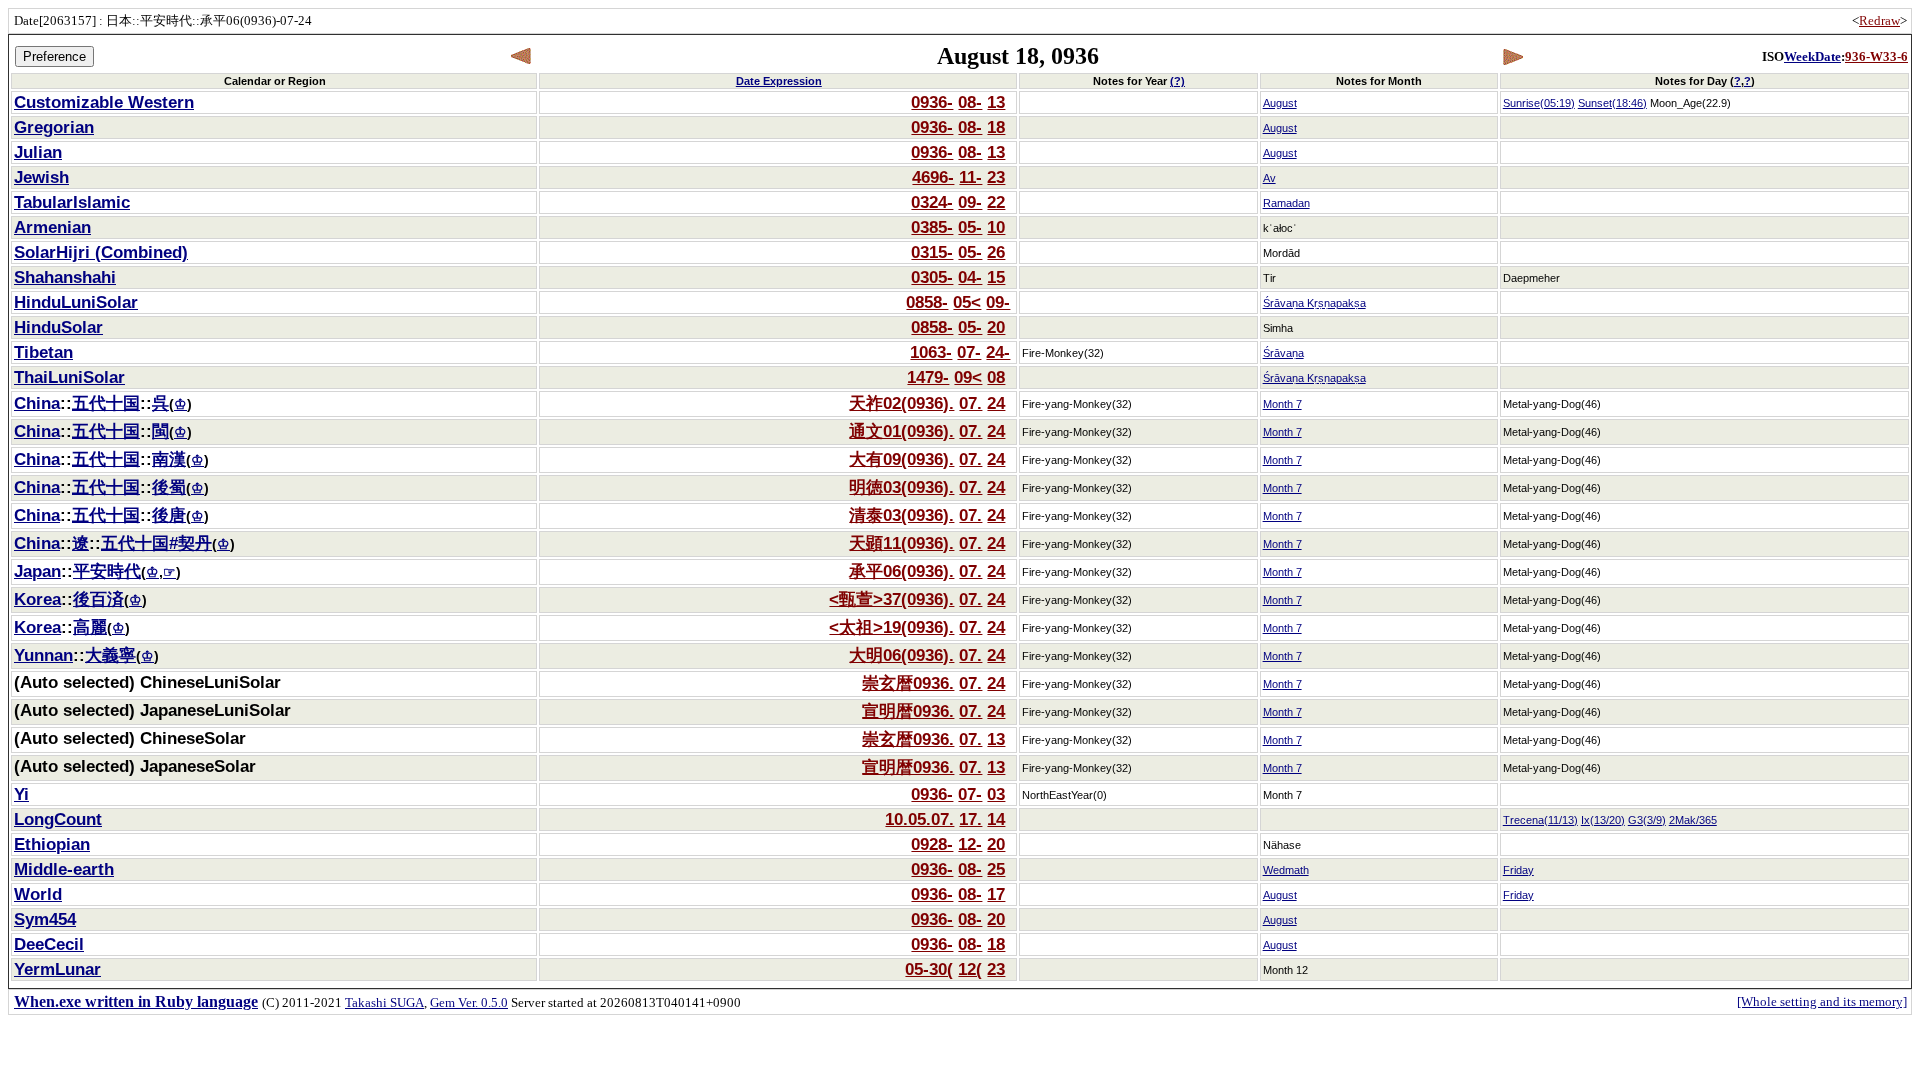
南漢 (169, 459)
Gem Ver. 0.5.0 (469, 1002)
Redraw (1879, 20)
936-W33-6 (1876, 56)
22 (996, 202)
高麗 (90, 627)
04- (970, 277)
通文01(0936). (901, 431)
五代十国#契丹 (156, 543)
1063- (931, 352)
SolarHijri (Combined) (101, 252)
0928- (932, 844)
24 (996, 403)
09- (970, 202)
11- (970, 177)
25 (996, 869)
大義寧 (110, 655)
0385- (932, 227)
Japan (37, 571)
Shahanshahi (65, 277)
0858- (927, 302)
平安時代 (107, 571)
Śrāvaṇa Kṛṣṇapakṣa (1314, 303)
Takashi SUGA (384, 1002)
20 (996, 327)
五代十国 (106, 403)
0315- (932, 252)
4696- (933, 177)
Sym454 (45, 919)
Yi (21, 794)
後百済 (98, 599)
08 (996, 377)
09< (968, 377)
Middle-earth (64, 869)
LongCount (58, 819)
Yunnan (43, 655)
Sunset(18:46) (1612, 103)
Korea (37, 599)
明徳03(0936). (901, 487)
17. (970, 819)
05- (970, 227)
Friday (1518, 870)
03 (996, 794)
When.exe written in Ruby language (136, 1001)
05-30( (929, 969)
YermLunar (57, 969)
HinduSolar (58, 327)
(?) (1177, 81)
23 (996, 177)
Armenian (52, 227)
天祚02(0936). (901, 403)
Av (1269, 178)
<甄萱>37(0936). (891, 599)
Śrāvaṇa (1283, 353)
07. (970, 403)
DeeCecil (49, 944)
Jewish (41, 177)
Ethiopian (52, 844)
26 (996, 252)
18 (996, 127)
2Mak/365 (1693, 820)
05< (967, 302)
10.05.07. (919, 819)
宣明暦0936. (908, 711)
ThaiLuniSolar (69, 377)
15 (996, 277)
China (37, 403)
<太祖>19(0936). (891, 627)
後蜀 (169, 487)
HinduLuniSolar (76, 302)
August (1280, 103)
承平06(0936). (901, 571)
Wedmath (1286, 870)
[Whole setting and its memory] (1822, 1001)
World (38, 894)
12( (970, 969)
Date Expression (779, 81)
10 (996, 227)
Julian (38, 152)
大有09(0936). (901, 459)
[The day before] (521, 56)
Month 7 (1282, 404)
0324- (932, 202)
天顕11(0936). (901, 543)
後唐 (169, 515)
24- (998, 352)
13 (996, 102)
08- (970, 102)
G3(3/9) (1647, 820)
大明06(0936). (901, 655)
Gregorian (54, 127)
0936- (932, 102)
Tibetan (43, 352)
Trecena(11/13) (1540, 820)
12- (970, 844)
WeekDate (1812, 56)
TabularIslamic (72, 202)
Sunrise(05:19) (1539, 103)
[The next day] (1512, 56)
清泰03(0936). (901, 515)
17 (996, 894)
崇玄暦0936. (908, 683)
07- (969, 352)
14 (996, 819)
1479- (928, 377)
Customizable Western (104, 102)
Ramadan (1286, 203)
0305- (932, 277)
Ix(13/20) (1603, 820)
